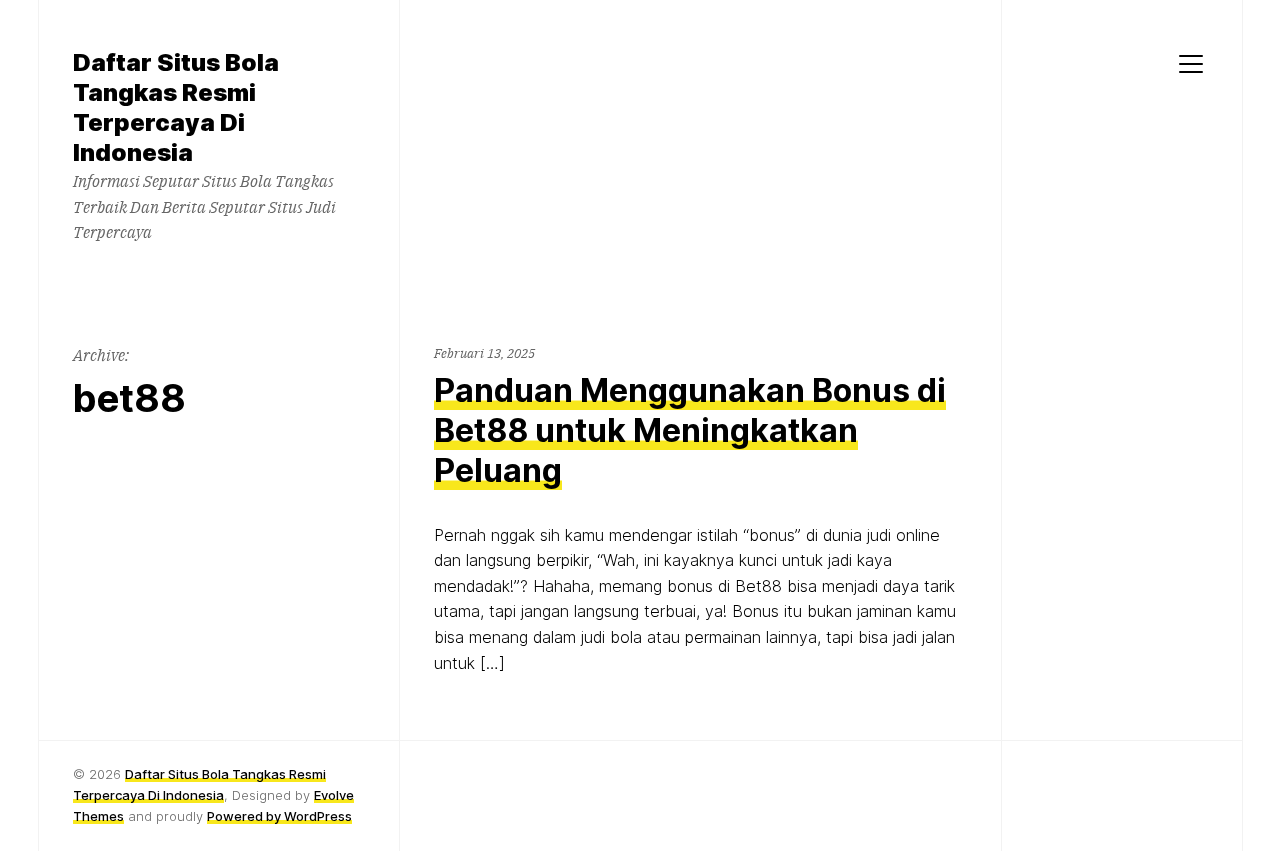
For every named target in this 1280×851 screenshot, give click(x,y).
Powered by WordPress (279, 816)
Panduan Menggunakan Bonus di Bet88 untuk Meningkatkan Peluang (690, 430)
